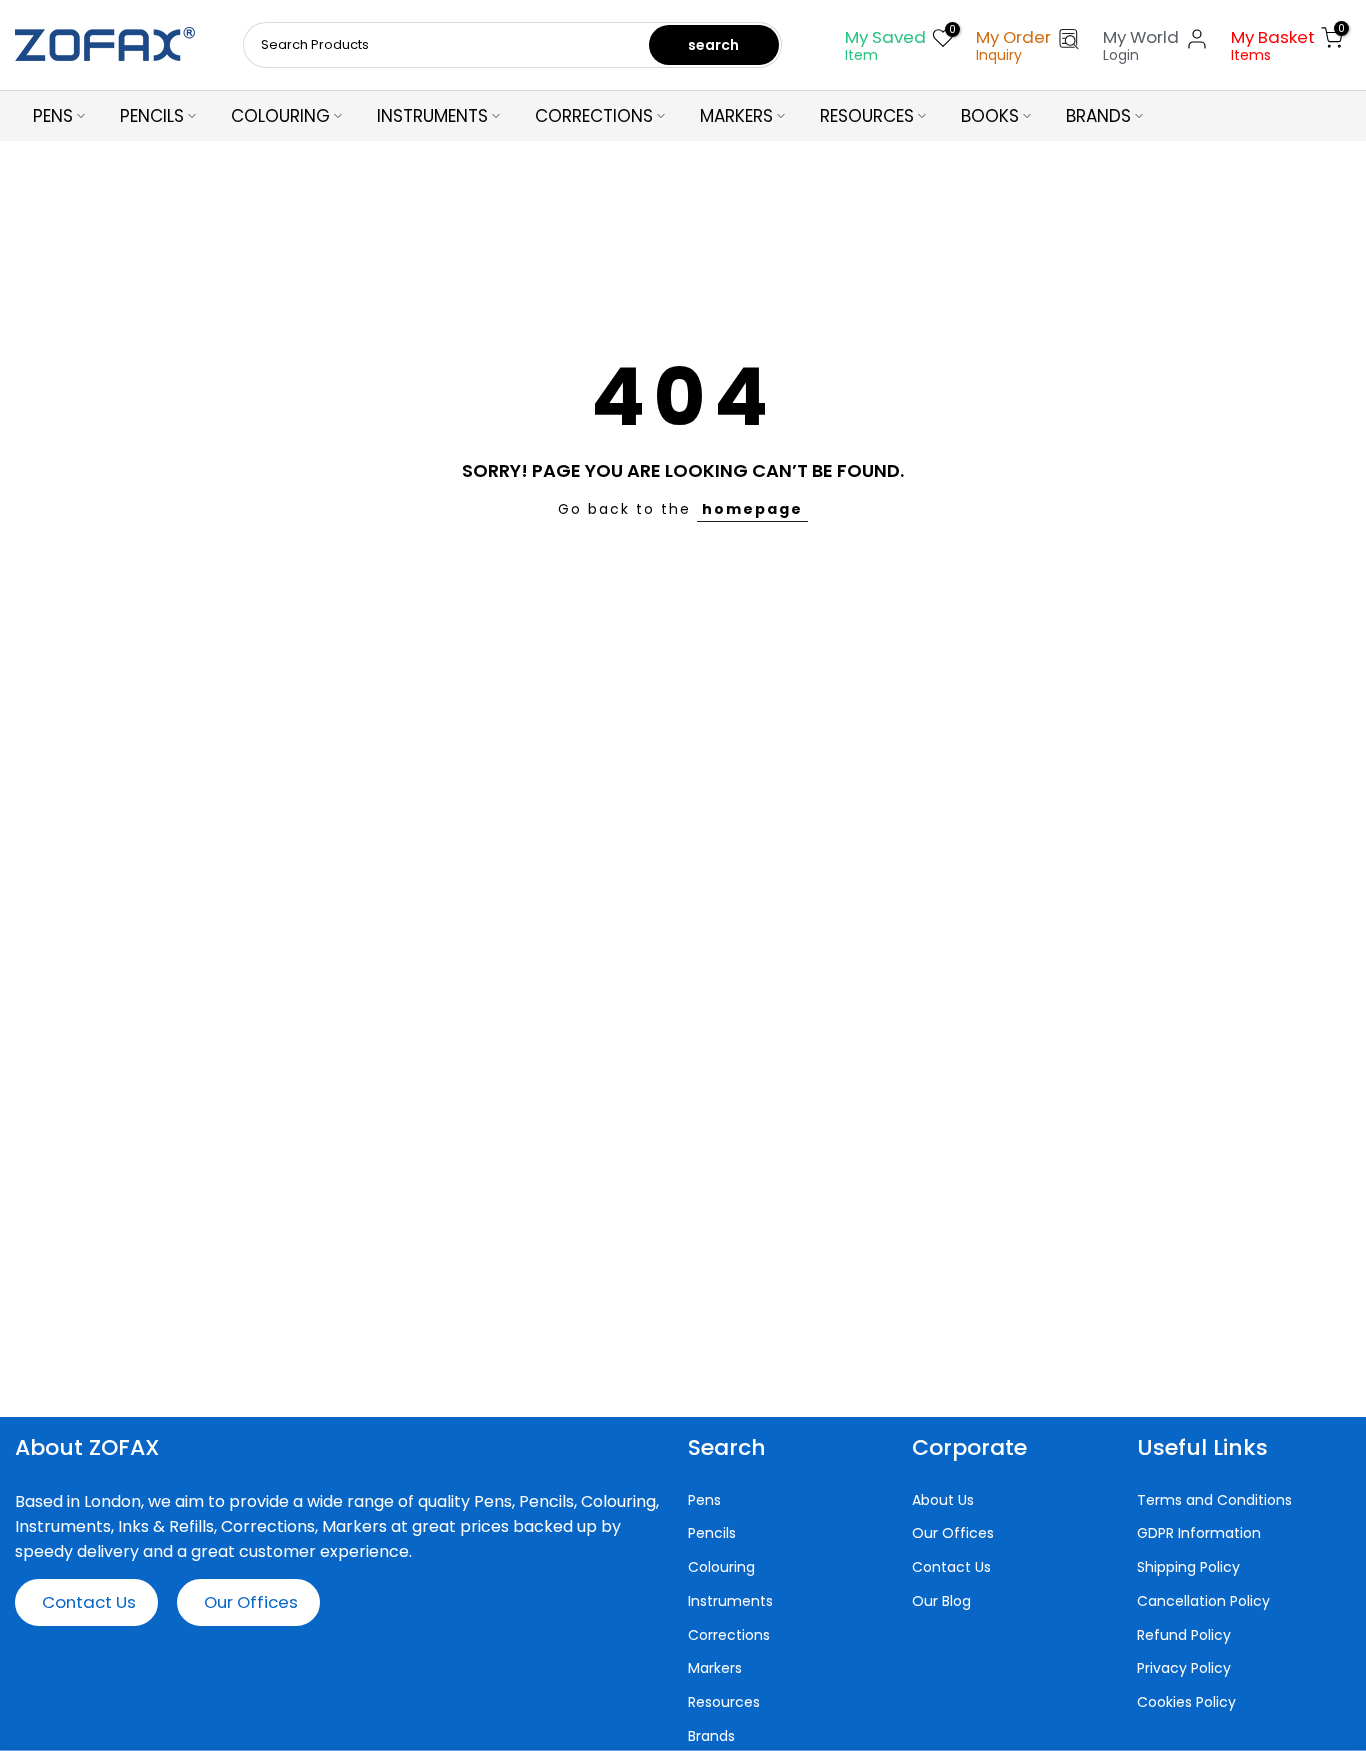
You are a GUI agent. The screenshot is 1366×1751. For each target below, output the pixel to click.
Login (1121, 55)
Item (861, 55)
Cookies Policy (1186, 1702)
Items (1251, 55)
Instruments (730, 1601)
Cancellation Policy (1203, 1601)
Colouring (721, 1567)
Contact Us (89, 1602)
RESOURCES (867, 116)
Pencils (712, 1533)
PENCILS (152, 116)
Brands (711, 1736)
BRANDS (1098, 116)
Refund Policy (1184, 1635)
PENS (53, 116)
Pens (704, 1500)
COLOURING (280, 116)
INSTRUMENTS (432, 116)
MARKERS (736, 116)
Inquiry (999, 55)
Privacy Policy (1184, 1668)
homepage (752, 509)
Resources (724, 1702)
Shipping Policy (1188, 1567)
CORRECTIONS (594, 116)
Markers (715, 1668)
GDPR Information (1199, 1533)
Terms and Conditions (1214, 1500)
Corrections (729, 1635)
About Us (943, 1500)
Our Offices (251, 1602)
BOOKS (990, 116)
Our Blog (941, 1601)
